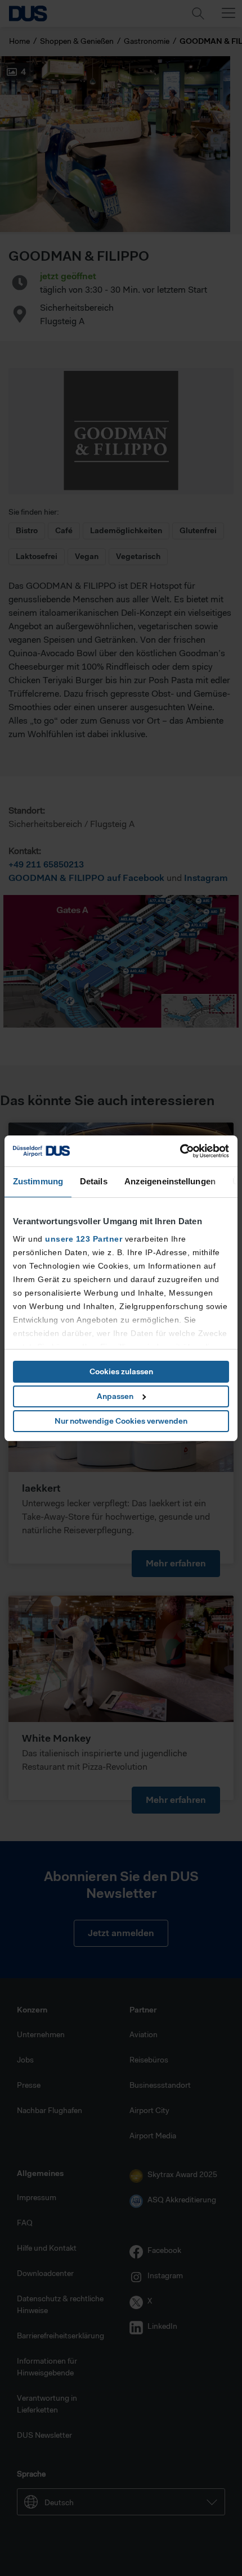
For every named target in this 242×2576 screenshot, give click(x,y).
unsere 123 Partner (84, 1239)
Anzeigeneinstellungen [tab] (170, 1181)
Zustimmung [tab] (38, 1181)
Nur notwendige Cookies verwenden (121, 1421)
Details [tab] (94, 1181)
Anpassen (115, 1396)
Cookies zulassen (121, 1371)
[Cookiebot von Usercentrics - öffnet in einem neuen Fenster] (180, 1151)
